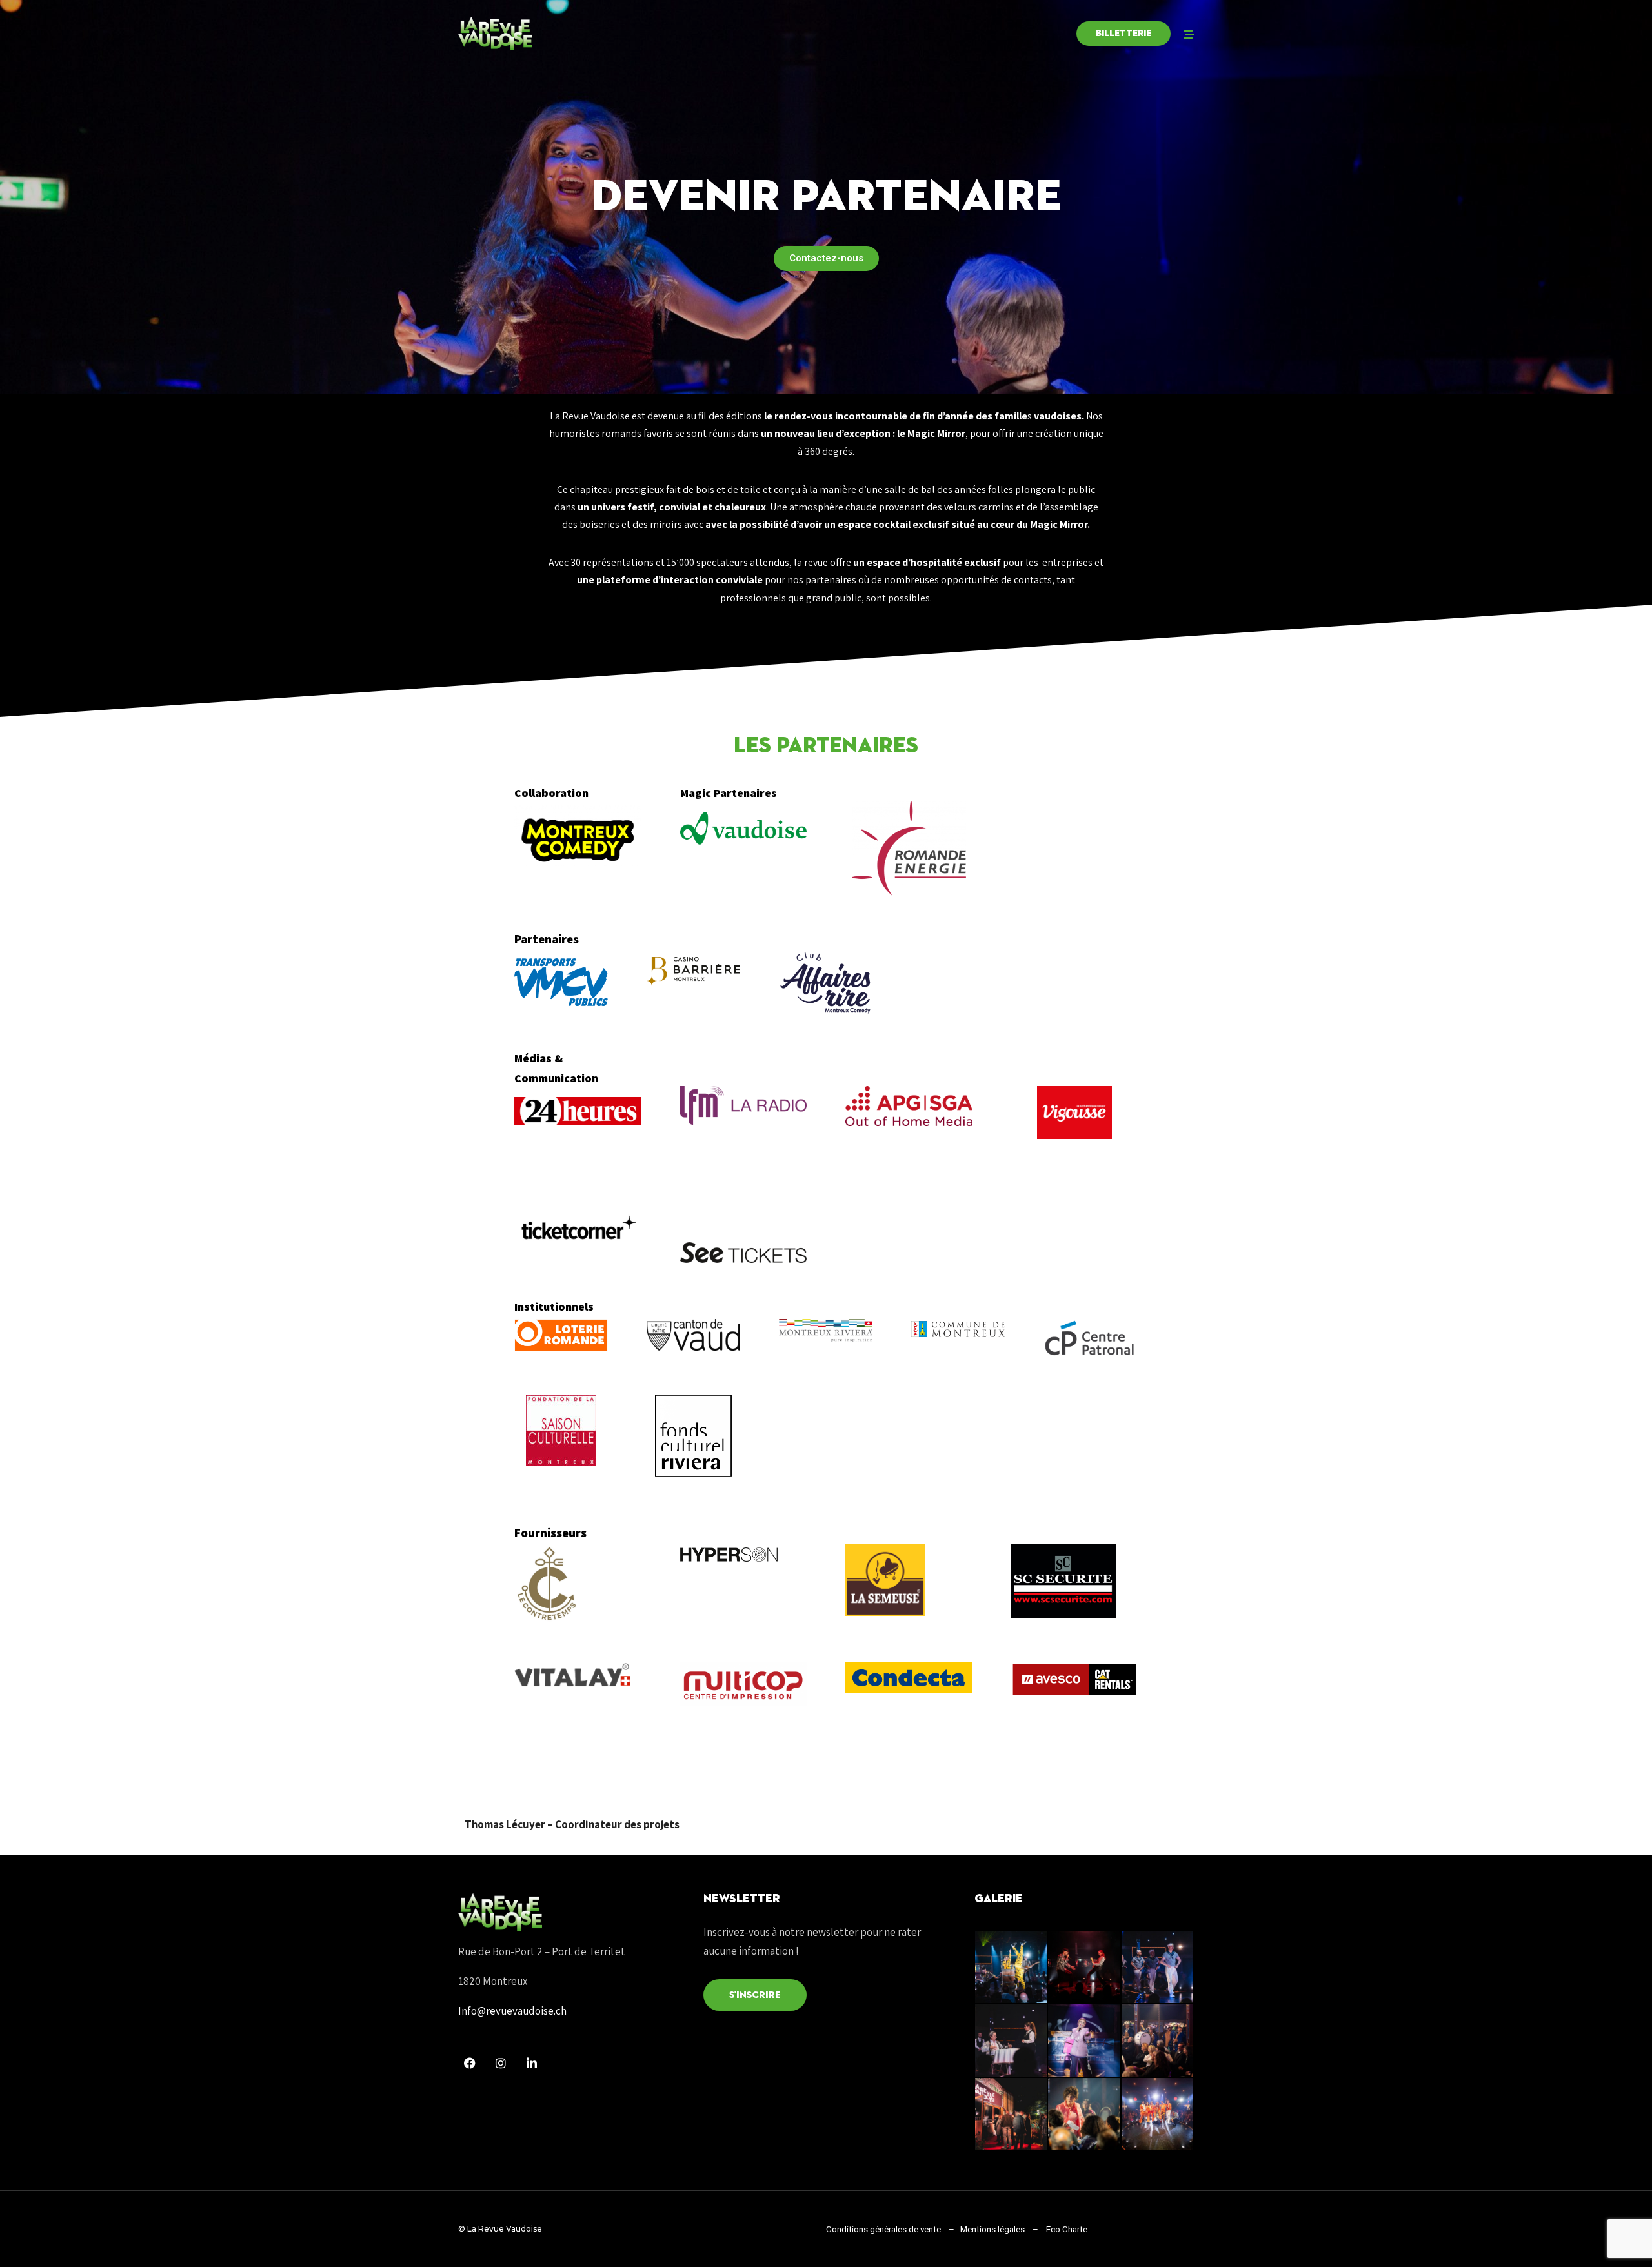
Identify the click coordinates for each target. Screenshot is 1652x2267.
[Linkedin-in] (532, 2063)
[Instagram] (501, 2063)
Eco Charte (1067, 2229)
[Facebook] (470, 2063)
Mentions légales (992, 2229)
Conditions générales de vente (883, 2229)
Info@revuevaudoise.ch (512, 2011)
